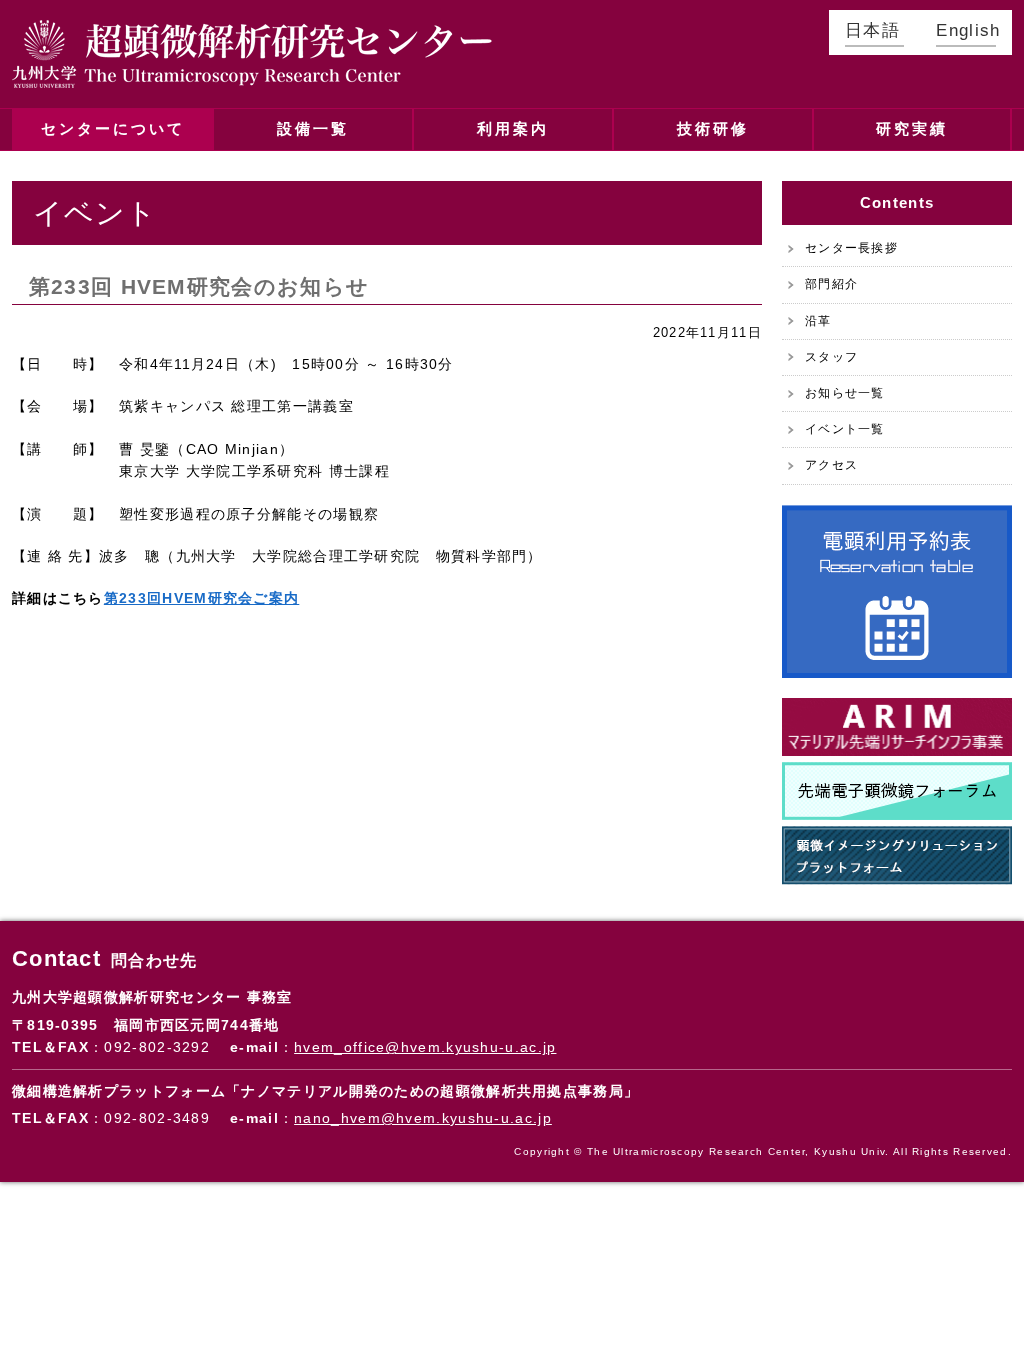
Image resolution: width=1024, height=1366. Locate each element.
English (966, 30)
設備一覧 (313, 128)
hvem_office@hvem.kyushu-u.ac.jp (425, 1047)
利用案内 (513, 128)
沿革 (818, 321)
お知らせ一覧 (845, 393)
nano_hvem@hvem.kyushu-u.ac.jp (423, 1118)
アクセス (831, 465)
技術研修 (713, 128)
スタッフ (831, 357)
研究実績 (912, 128)
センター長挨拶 (851, 248)
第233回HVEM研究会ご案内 (202, 598)
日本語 (872, 30)
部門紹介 (831, 284)
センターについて (113, 128)
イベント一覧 (845, 429)
